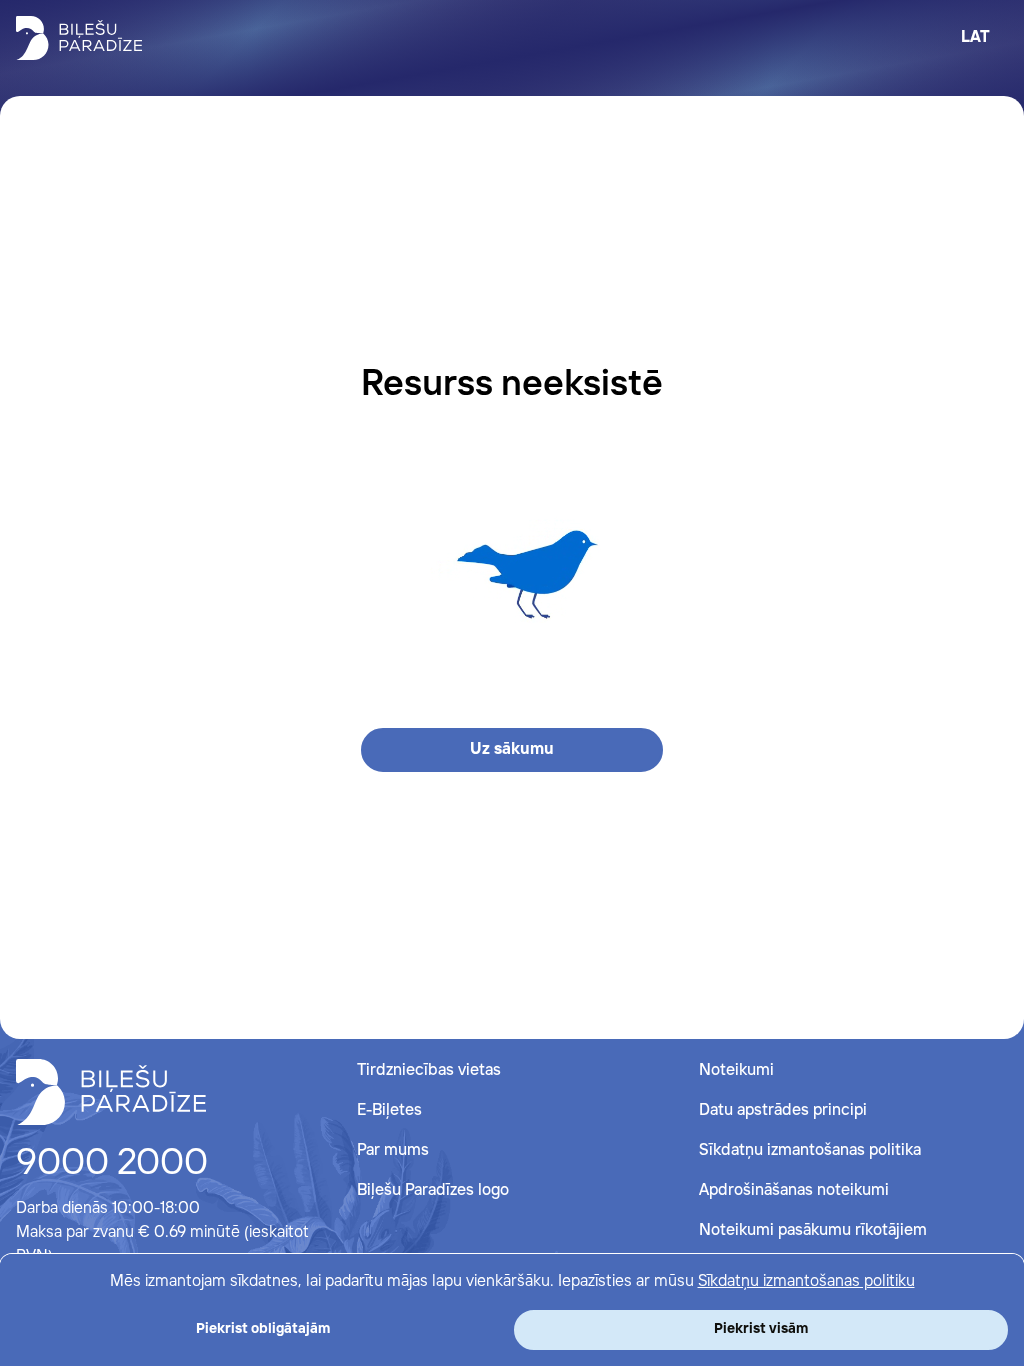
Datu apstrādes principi (783, 1110)
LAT (975, 37)
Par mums (393, 1150)
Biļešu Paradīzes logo (433, 1190)
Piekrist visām (761, 1329)
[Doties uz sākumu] (111, 1092)
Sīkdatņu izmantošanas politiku (806, 1281)
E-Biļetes (389, 1110)
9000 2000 (112, 1164)
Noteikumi (736, 1070)
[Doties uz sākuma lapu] (79, 38)
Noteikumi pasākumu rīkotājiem (813, 1230)
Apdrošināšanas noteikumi (794, 1190)
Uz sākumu (512, 749)
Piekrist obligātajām (263, 1329)
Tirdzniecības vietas (429, 1070)
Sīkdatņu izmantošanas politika (810, 1150)
